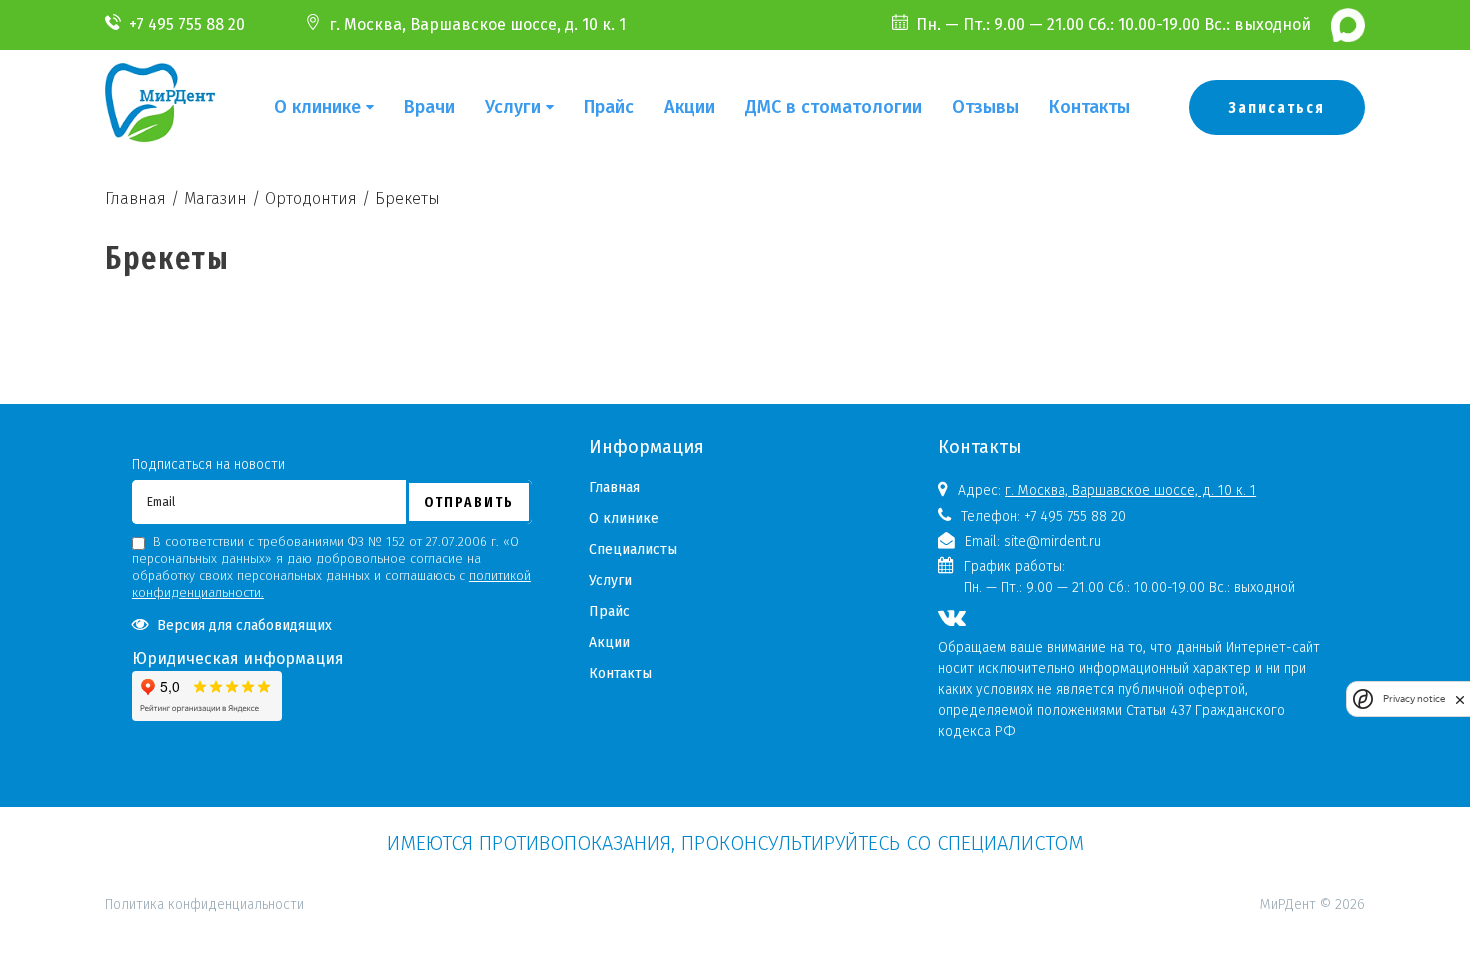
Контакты (1089, 107)
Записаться (1277, 107)
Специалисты (633, 549)
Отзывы (985, 107)
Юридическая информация (238, 658)
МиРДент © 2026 (1312, 904)
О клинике (317, 107)
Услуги (513, 107)
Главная (614, 487)
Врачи (429, 107)
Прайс (609, 107)
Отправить (469, 502)
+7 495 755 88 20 (187, 24)
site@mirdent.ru (1052, 541)
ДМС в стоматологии (833, 107)
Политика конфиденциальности (204, 817)
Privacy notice (1414, 698)
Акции (689, 107)
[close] (1460, 699)
